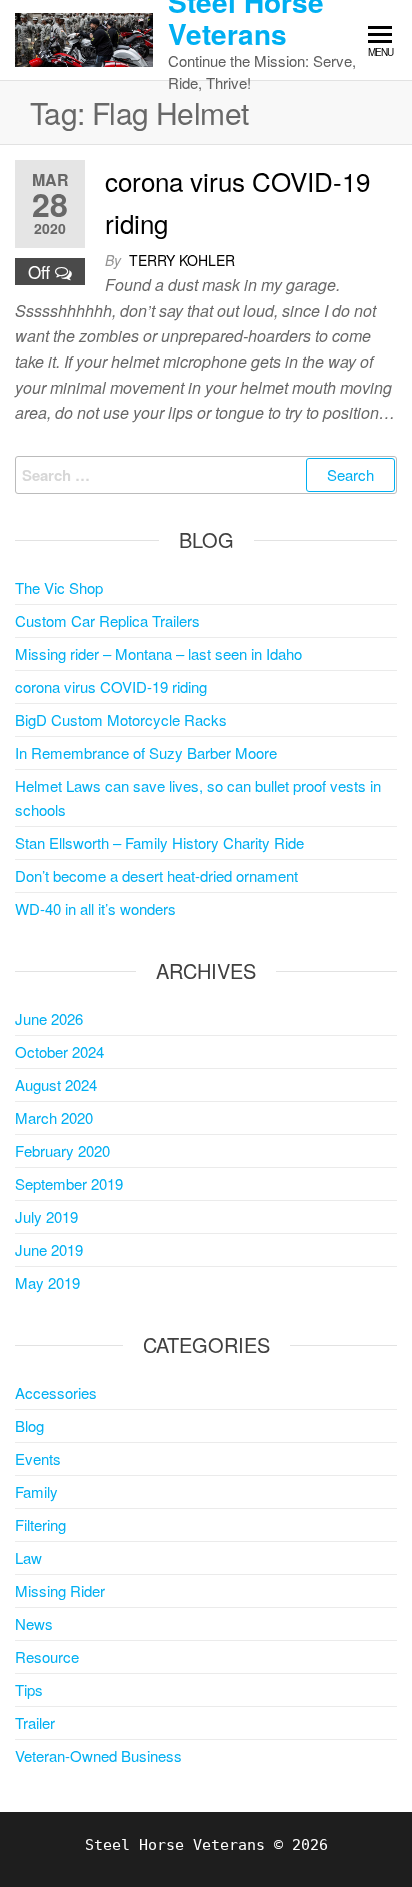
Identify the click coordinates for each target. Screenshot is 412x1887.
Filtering (40, 1524)
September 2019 (69, 1183)
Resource (47, 1656)
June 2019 (49, 1249)
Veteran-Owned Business (98, 1755)
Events (38, 1458)
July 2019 (46, 1216)
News (34, 1623)
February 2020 (62, 1150)
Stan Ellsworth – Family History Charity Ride (159, 842)
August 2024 (56, 1084)
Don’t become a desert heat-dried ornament (156, 875)
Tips (29, 1689)
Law (28, 1557)
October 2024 (59, 1051)
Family (36, 1491)
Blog (29, 1425)
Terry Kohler (182, 260)
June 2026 (49, 1018)
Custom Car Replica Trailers (107, 620)
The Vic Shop (59, 587)
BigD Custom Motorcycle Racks (121, 719)
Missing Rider (60, 1590)
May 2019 (47, 1282)
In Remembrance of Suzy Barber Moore (146, 752)
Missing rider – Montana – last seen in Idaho (158, 653)
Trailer (35, 1722)
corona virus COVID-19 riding (111, 686)
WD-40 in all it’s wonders (95, 908)
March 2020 (54, 1117)
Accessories (56, 1392)
